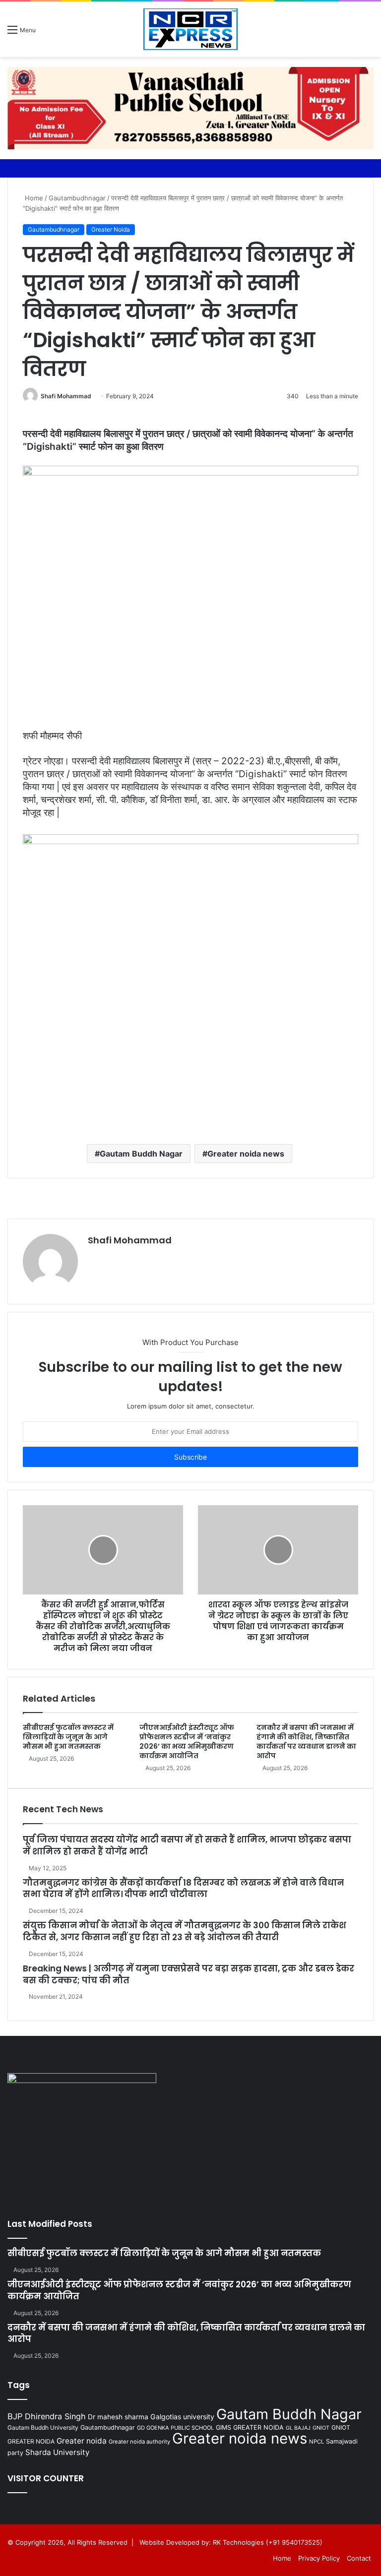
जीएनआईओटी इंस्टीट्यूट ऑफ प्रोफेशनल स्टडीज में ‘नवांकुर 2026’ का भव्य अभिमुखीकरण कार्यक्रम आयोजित (187, 1742)
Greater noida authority (139, 2442)
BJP (15, 2416)
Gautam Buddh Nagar (141, 1154)
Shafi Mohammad (66, 396)
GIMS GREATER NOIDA (250, 2427)
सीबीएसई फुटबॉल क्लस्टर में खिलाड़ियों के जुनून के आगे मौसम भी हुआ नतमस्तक (68, 1737)
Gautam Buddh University (43, 2427)
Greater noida (82, 2441)
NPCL (317, 2442)
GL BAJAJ (298, 2428)
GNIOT (321, 2428)
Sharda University (57, 2452)
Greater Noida (111, 229)
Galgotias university (182, 2417)
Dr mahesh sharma (118, 2417)
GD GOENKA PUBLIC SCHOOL (175, 2428)
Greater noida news (246, 1154)
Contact (359, 2558)
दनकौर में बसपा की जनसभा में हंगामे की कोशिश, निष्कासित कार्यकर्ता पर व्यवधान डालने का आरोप (306, 1742)
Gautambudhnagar (77, 198)
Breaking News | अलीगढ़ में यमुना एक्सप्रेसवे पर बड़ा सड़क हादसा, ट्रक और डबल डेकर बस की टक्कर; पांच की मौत (189, 1974)
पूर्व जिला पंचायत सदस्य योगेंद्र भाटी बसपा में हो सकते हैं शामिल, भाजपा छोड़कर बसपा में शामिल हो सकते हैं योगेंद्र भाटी (187, 1845)
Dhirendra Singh (55, 2416)
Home (33, 198)
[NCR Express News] (190, 29)
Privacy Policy (319, 2558)
